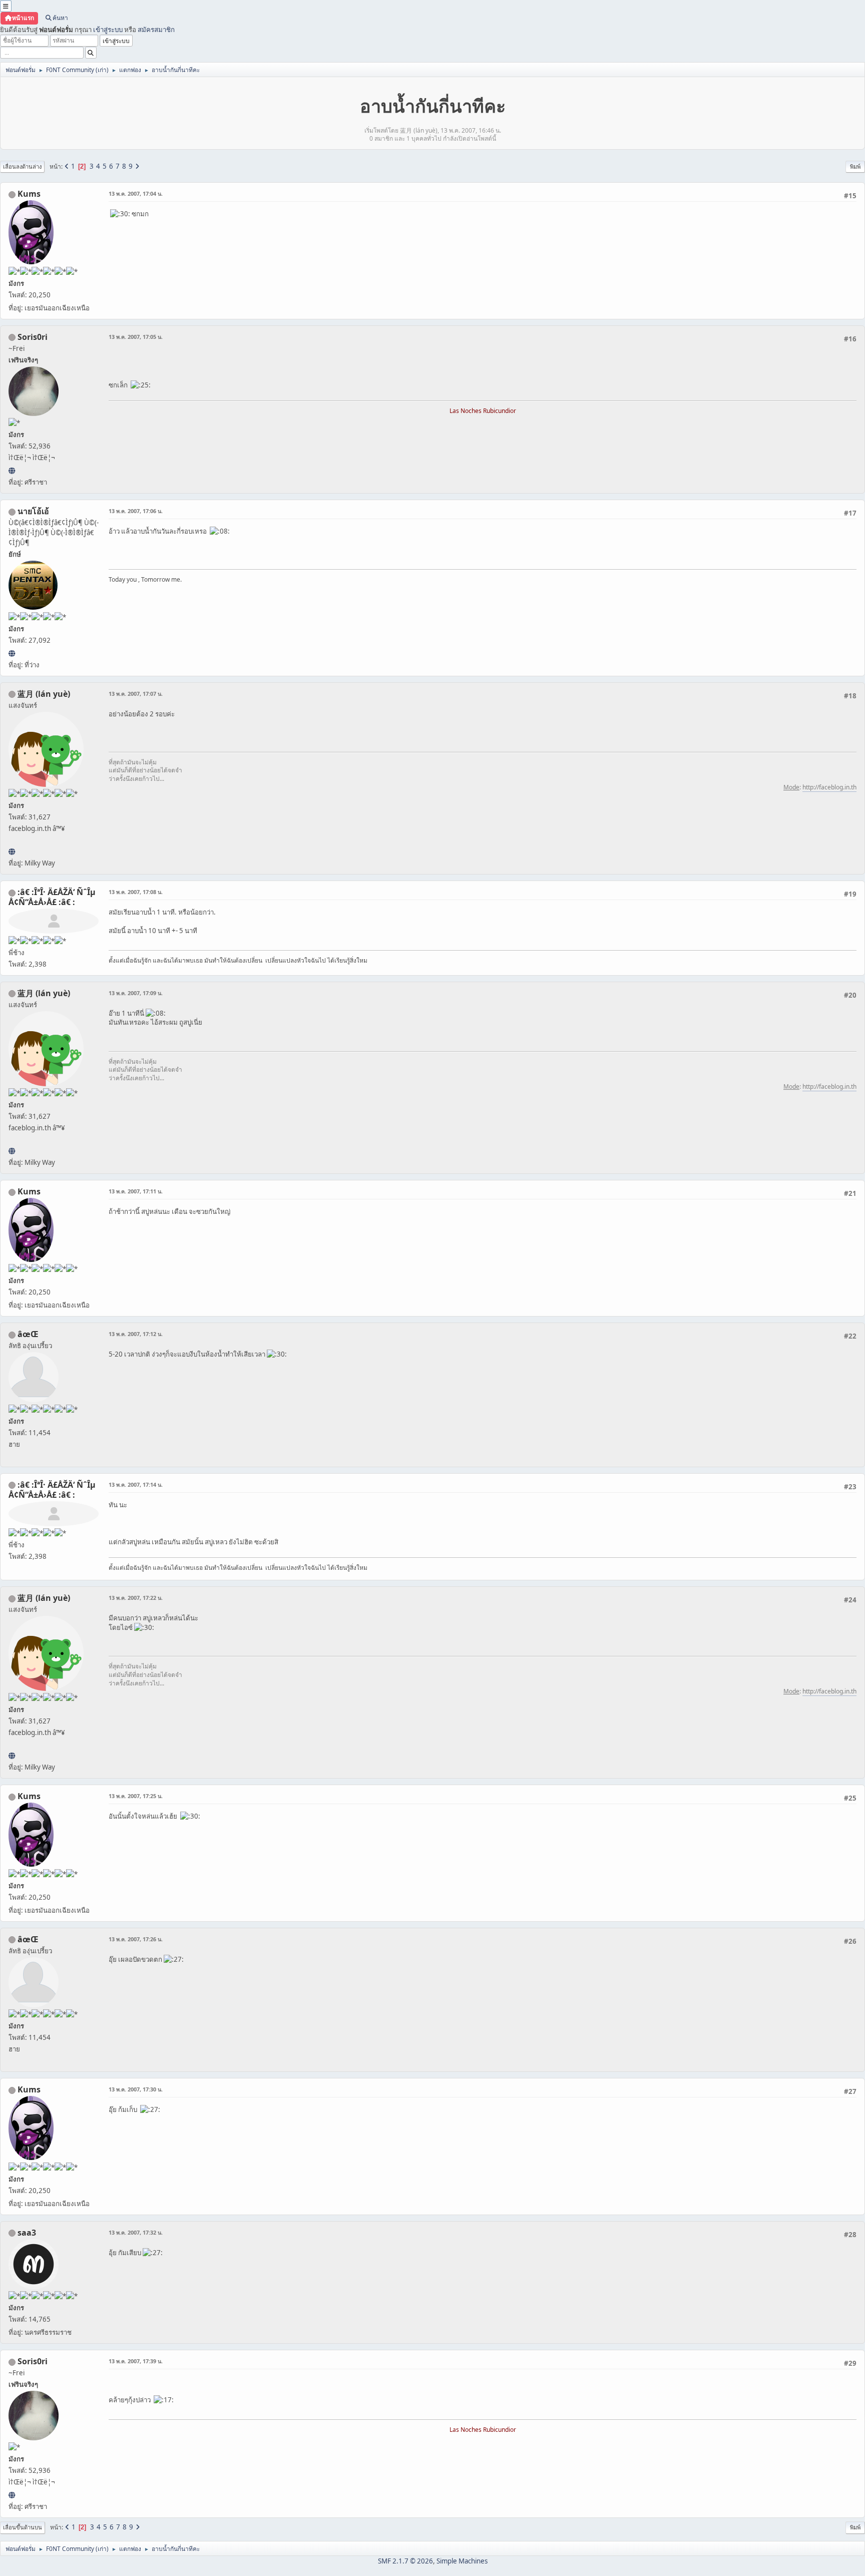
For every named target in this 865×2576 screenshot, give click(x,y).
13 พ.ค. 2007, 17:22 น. (136, 1598)
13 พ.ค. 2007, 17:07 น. (136, 694)
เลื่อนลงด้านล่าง (22, 166)
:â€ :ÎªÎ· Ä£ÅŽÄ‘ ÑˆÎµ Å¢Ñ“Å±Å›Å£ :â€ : (52, 897)
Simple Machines (462, 2561)
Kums (29, 194)
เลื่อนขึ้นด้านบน (23, 2527)
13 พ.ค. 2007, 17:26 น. (136, 1939)
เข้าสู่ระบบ (108, 30)
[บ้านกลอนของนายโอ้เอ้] (12, 653)
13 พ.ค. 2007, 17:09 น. (136, 993)
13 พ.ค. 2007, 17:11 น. (136, 1191)
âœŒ (28, 1334)
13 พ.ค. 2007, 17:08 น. (136, 892)
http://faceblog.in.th (829, 787)
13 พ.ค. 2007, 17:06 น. (136, 511)
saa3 (27, 2233)
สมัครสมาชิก (156, 30)
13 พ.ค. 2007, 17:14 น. (136, 1484)
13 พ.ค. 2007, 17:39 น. (136, 2361)
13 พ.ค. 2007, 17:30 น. (136, 2089)
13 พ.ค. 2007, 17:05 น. (136, 337)
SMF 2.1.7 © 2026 (405, 2561)
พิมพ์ (855, 166)
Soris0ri (33, 337)
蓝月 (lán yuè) (44, 694)
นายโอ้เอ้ (33, 511)
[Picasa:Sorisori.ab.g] (12, 471)
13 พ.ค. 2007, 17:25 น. (136, 1796)
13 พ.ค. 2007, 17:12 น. (136, 1334)
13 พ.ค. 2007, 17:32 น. (136, 2232)
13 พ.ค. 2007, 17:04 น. (136, 193)
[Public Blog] (12, 851)
